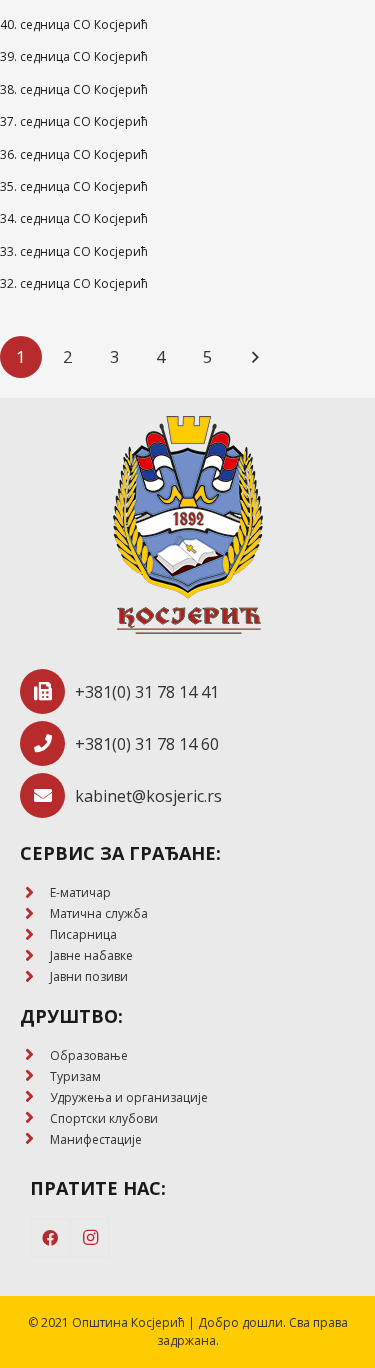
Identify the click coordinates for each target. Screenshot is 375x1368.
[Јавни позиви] (35, 977)
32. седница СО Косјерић (74, 283)
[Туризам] (35, 1076)
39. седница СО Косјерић (74, 56)
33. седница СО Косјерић (74, 251)
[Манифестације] (35, 1139)
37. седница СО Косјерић (74, 121)
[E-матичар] (35, 893)
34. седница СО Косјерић (74, 218)
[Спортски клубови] (35, 1118)
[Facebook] (50, 1238)
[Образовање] (35, 1055)
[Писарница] (35, 935)
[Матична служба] (35, 914)
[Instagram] (90, 1238)
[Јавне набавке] (35, 956)
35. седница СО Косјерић (74, 186)
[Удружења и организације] (35, 1097)
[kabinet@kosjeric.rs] (47, 795)
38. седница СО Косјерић (74, 89)
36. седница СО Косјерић (74, 154)
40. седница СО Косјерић (74, 24)
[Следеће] (255, 357)
